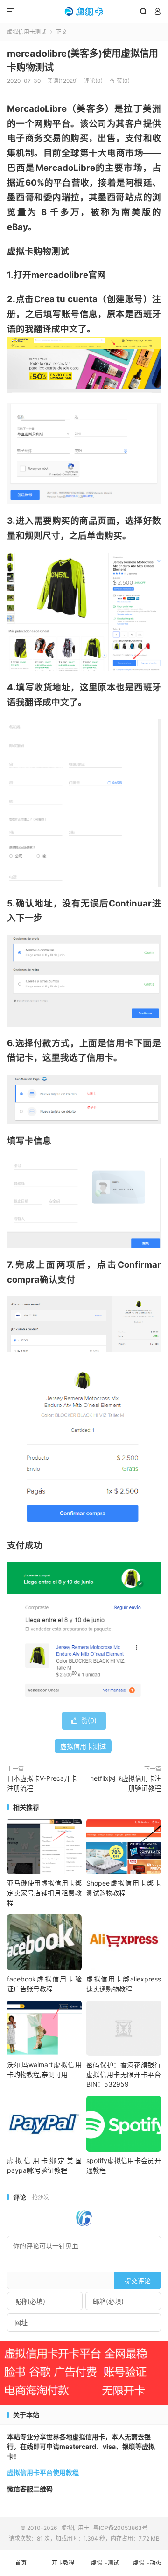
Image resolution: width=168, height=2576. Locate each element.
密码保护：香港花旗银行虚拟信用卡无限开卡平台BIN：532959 (124, 2074)
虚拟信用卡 (84, 12)
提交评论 (138, 2281)
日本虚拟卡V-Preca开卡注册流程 (42, 1783)
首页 (21, 2563)
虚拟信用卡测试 (27, 32)
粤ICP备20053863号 (120, 2528)
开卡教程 (63, 2563)
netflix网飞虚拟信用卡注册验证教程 (126, 1783)
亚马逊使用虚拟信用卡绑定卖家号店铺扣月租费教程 (44, 1893)
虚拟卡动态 (147, 2563)
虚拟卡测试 (105, 2563)
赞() (119, 81)
